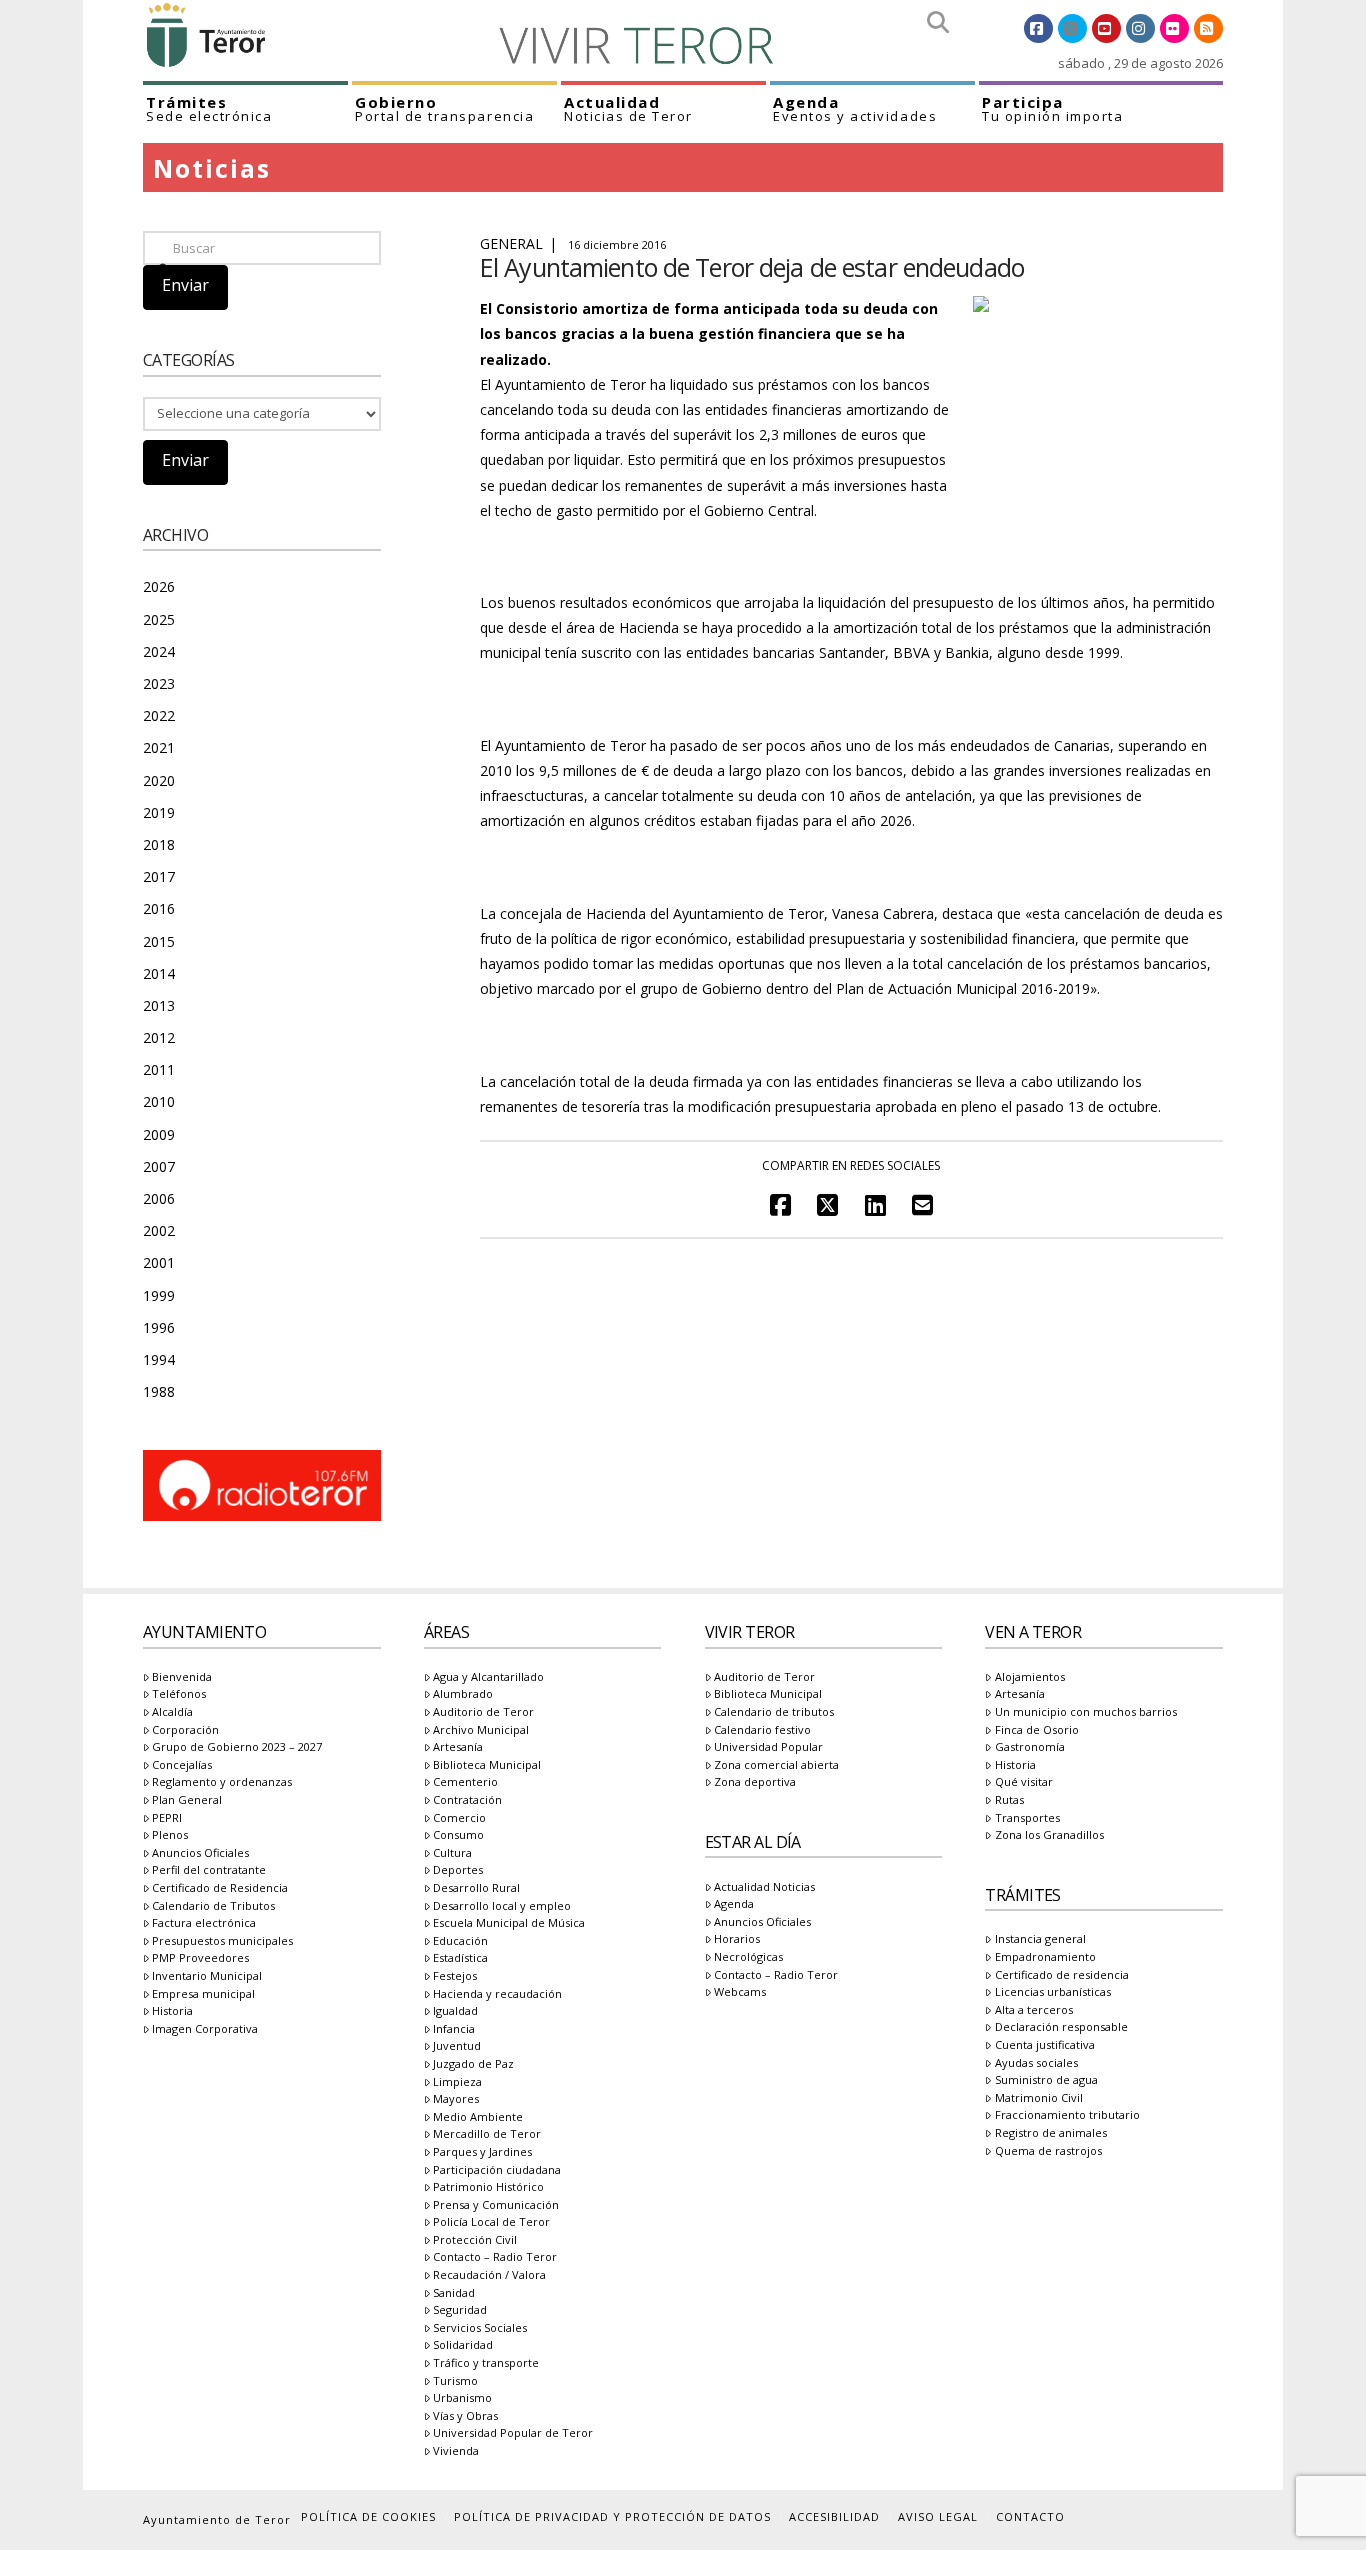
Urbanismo (462, 2398)
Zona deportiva (755, 1782)
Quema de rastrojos (1048, 2151)
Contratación (467, 1800)
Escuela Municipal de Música (509, 1923)
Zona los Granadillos (1049, 1835)
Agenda (734, 1904)
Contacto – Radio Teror (495, 2257)
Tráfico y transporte (486, 2363)
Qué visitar (1023, 1782)
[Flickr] (1174, 28)
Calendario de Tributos (213, 1906)
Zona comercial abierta (776, 1765)
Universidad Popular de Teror (513, 2433)
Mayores (456, 2099)
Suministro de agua (1046, 2080)
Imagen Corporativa (205, 2029)
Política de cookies (368, 2516)
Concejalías (182, 1765)
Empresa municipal (203, 1994)
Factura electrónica (204, 1923)
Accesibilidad (834, 2516)
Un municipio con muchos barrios (1085, 1712)
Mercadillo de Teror (487, 2134)
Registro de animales (1050, 2133)
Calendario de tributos (774, 1712)
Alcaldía (172, 1712)
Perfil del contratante (209, 1870)
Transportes (1027, 1818)
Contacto (1030, 2516)
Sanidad (454, 2293)
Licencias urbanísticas (1052, 1992)
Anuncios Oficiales (200, 1853)
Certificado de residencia (1061, 1975)
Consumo (458, 1835)
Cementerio (465, 1782)
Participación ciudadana (497, 2170)
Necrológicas (748, 1957)
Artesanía (458, 1747)
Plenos (170, 1835)
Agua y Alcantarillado (488, 1677)
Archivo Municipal (481, 1730)
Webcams (740, 1992)
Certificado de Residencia (220, 1888)
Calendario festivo (762, 1730)
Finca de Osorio (1036, 1730)
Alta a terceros (1033, 2010)
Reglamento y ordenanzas (222, 1782)
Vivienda (456, 2451)
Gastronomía (1029, 1747)
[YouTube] (1106, 28)
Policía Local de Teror (491, 2222)
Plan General (187, 1800)
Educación (460, 1941)
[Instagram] (1140, 28)
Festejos (455, 1976)
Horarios (737, 1939)
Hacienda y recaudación (497, 1994)
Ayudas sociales (1036, 2063)
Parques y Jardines (482, 2152)
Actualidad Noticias (764, 1887)
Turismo (455, 2381)
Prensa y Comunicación (496, 2205)
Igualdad (455, 2011)
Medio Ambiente (478, 2117)
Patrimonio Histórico (488, 2187)
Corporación (185, 1730)
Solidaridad (463, 2345)
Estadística (460, 1958)
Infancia (454, 2029)
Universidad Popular (768, 1747)
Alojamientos (1029, 1677)
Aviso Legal (938, 2516)
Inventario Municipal (207, 1976)
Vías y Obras (465, 2416)
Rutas (1009, 1800)
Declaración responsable (1061, 2027)
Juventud (457, 2046)
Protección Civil (475, 2240)
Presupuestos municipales (222, 1941)
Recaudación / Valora (489, 2275)
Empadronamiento (1045, 1957)
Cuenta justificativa (1044, 2045)
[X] (1072, 28)
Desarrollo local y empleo (502, 1906)
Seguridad (460, 2310)
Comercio (459, 1818)
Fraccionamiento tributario (1067, 2115)
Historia (172, 2011)
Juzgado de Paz (473, 2064)
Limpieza (457, 2082)
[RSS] (1208, 28)
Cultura (452, 1853)
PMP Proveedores (200, 1958)
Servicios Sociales (480, 2328)
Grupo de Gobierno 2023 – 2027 (237, 1747)
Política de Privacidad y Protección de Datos (612, 2516)
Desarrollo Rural (476, 1888)
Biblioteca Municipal (487, 1765)
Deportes (458, 1870)
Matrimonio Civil (1038, 2098)
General (511, 243)
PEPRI (167, 1818)
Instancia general (1040, 1939)
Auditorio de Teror (483, 1712)
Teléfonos (179, 1694)
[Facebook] (1038, 28)
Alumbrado (463, 1694)
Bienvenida (182, 1677)
